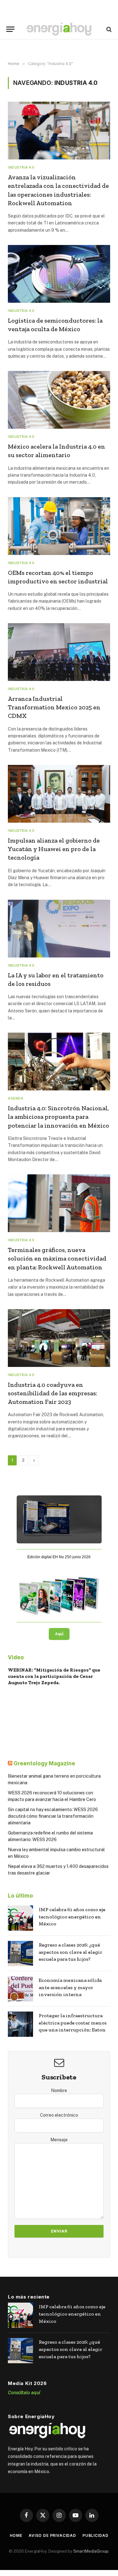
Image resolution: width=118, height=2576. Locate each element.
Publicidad (95, 2535)
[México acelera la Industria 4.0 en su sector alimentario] (59, 400)
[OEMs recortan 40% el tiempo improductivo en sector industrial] (59, 526)
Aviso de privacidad (52, 2535)
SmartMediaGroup (91, 2551)
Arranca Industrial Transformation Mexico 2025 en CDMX (54, 707)
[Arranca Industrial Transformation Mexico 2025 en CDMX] (59, 652)
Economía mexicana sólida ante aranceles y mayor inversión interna (70, 1987)
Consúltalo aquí (24, 2392)
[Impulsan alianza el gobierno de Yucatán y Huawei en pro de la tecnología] (59, 794)
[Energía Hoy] (59, 29)
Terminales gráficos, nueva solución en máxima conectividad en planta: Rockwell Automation (57, 1258)
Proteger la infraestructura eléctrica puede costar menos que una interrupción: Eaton (73, 2023)
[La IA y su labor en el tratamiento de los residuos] (59, 929)
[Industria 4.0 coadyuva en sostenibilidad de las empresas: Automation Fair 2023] (59, 1338)
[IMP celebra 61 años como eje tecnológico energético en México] (20, 1918)
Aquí (59, 1634)
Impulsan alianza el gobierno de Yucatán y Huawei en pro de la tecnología (54, 849)
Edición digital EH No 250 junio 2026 (59, 1557)
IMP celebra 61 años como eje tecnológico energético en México (72, 1917)
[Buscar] (108, 29)
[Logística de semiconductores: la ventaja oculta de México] (59, 274)
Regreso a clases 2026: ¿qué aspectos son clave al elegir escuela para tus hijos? (70, 1952)
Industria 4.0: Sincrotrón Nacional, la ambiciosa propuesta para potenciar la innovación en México (59, 1117)
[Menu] (10, 29)
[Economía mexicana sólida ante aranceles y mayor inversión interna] (20, 1989)
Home (16, 2535)
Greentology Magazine (44, 1763)
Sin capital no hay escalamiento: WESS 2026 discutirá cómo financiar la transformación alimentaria (53, 1816)
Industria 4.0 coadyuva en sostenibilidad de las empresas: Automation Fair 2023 (53, 1393)
